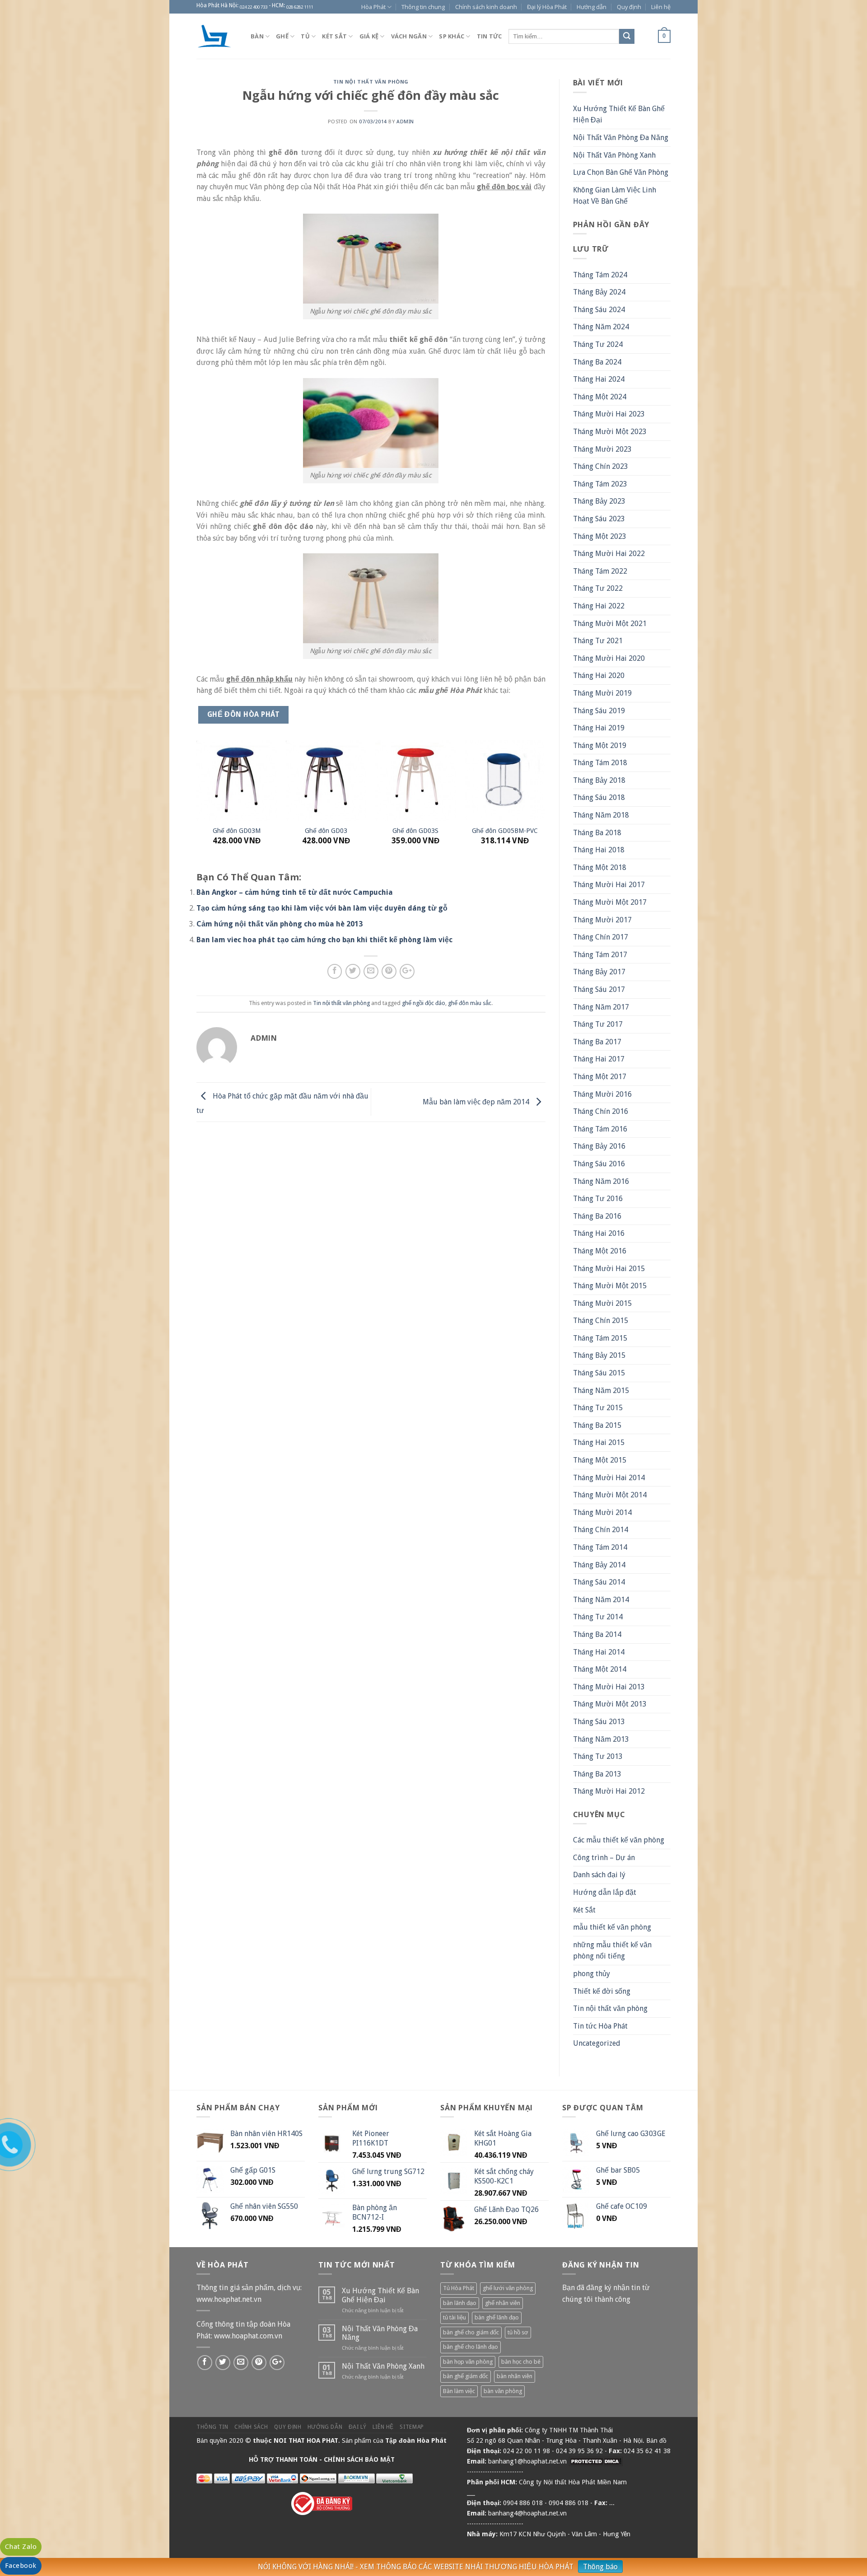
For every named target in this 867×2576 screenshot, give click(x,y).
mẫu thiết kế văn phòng (612, 1927)
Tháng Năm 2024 (601, 327)
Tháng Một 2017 (600, 1077)
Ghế (282, 36)
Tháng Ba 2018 (597, 833)
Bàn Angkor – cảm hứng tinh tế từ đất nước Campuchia (295, 892)
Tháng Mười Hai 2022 (609, 554)
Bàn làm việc (459, 2391)
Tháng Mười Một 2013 (610, 1704)
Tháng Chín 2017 (601, 937)
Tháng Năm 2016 (601, 1181)
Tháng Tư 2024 (598, 344)
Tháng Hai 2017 (599, 1059)
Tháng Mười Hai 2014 (609, 1478)
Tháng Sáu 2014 (599, 1582)
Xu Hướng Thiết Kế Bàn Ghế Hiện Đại (619, 115)
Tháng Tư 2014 (598, 1617)
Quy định (629, 7)
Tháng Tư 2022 (598, 588)
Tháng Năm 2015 (601, 1391)
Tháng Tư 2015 (598, 1408)
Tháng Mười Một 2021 (610, 624)
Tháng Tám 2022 (600, 571)
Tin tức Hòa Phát (600, 2026)
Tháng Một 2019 (600, 746)
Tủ (305, 36)
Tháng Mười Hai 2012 (609, 1791)
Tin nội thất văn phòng (371, 82)
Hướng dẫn (592, 7)
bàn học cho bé (521, 2362)
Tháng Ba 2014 (597, 1634)
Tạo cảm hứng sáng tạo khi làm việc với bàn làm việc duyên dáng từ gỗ (322, 908)
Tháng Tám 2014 (600, 1547)
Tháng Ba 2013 (597, 1774)
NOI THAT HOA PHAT (306, 2440)
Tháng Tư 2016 (598, 1199)
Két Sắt (584, 1910)
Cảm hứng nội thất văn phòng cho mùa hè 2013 (280, 924)
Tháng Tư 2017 (598, 1024)
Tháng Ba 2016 (597, 1216)
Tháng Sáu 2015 (599, 1373)
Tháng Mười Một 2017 (610, 902)
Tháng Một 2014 (600, 1669)
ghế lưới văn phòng (508, 2288)
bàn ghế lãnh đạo (497, 2317)
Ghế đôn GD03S (415, 831)
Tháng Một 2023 (600, 536)
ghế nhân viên (503, 2303)
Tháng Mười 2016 (602, 1094)
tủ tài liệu (454, 2317)
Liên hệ (661, 7)
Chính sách (251, 2427)
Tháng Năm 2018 (601, 815)
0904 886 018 (523, 2503)
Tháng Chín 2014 (601, 1530)
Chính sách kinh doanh (486, 7)
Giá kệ (369, 36)
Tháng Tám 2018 (600, 763)
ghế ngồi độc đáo (424, 1003)
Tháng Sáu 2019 (599, 711)
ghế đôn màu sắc (470, 1003)
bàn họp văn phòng (468, 2362)
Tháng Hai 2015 (599, 1442)
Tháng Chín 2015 (601, 1321)
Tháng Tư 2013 (598, 1756)
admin (405, 122)
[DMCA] (596, 2461)
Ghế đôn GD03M (237, 831)
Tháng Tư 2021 (598, 641)
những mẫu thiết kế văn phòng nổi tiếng (612, 1951)
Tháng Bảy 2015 (599, 1355)
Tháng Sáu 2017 (599, 989)
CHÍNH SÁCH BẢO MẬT (359, 2459)
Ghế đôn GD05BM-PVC (505, 831)
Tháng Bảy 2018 (599, 780)
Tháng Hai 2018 (599, 850)
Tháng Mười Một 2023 (610, 432)
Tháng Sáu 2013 (599, 1722)
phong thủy (592, 1974)
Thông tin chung (423, 7)
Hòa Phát (373, 7)
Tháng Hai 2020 (599, 676)
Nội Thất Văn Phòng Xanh (614, 155)
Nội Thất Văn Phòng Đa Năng (621, 138)
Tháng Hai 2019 (599, 728)
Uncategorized (597, 2043)
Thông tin (212, 2427)
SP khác (452, 36)
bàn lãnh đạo (460, 2303)
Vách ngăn (409, 36)
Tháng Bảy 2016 (599, 1146)
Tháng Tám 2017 (600, 955)
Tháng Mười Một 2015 (610, 1286)
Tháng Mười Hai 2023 (609, 414)
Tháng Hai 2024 (599, 379)
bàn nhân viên (515, 2376)
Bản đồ (656, 2440)
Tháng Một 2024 (600, 397)
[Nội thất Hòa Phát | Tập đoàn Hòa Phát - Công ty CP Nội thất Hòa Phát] (217, 36)
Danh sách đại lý (599, 1875)
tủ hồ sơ (518, 2332)
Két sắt (334, 36)
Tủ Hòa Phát (459, 2288)
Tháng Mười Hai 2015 (609, 1269)
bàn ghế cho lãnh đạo (471, 2347)
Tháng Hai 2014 (599, 1652)
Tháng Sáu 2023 (599, 519)
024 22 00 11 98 (527, 2451)
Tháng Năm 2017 (601, 1007)
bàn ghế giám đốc (466, 2376)
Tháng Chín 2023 (601, 466)
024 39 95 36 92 (579, 2451)
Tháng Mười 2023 (602, 449)
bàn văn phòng (503, 2391)
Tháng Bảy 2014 (599, 1565)
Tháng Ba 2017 (597, 1042)
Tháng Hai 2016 (599, 1233)
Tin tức (489, 36)
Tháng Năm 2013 (601, 1739)
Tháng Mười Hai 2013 (609, 1687)
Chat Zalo (21, 2547)
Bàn (257, 36)
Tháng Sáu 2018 (599, 797)
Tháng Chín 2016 (601, 1111)
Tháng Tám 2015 (600, 1338)
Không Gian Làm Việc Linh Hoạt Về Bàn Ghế (615, 196)
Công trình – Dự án (604, 1858)
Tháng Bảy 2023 (599, 501)
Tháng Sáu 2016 (599, 1164)
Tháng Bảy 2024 (599, 292)
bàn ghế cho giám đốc (471, 2332)
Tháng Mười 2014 (602, 1512)
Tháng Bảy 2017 (599, 972)
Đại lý (358, 2427)
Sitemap (412, 2427)
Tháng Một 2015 (600, 1460)
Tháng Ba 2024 (597, 362)
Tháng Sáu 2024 (599, 310)
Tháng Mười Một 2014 (610, 1495)
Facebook (21, 2566)
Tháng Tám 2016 (600, 1129)
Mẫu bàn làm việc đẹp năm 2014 (477, 1101)
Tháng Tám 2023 (600, 484)
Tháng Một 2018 (600, 867)
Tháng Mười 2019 (602, 693)
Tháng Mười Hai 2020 (609, 658)
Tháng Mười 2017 (602, 920)
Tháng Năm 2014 (601, 1600)
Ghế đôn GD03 (326, 831)
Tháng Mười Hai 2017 (609, 885)
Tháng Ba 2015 (597, 1425)
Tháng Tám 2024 (600, 275)
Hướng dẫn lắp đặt (605, 1892)
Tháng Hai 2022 (599, 606)
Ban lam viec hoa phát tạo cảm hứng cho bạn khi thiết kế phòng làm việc (324, 940)
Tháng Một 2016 (600, 1251)
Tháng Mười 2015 (602, 1303)
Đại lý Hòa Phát (547, 7)
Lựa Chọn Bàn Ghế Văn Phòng (621, 172)
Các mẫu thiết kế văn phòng (619, 1840)
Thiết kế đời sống (602, 1991)
